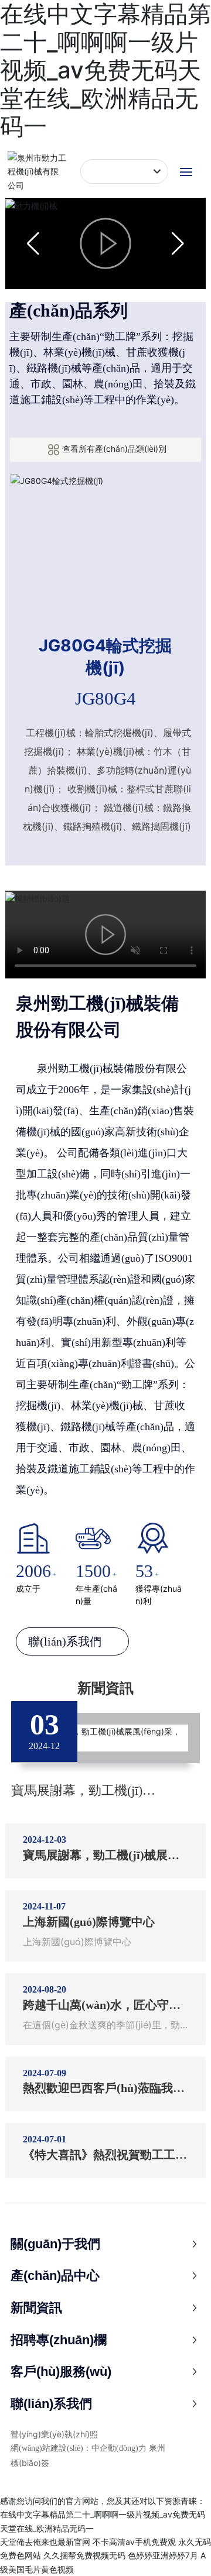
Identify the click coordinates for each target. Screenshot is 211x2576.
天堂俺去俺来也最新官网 (45, 2542)
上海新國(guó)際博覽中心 (89, 1922)
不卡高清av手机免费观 (134, 2542)
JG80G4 (105, 698)
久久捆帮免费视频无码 (84, 2555)
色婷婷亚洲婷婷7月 (163, 2555)
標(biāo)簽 (30, 2463)
